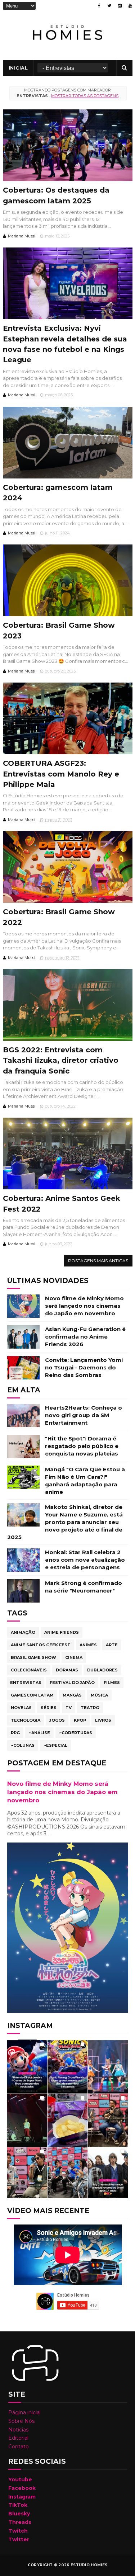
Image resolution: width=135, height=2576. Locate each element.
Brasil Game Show (33, 1657)
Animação (23, 1632)
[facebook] (99, 6)
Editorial (18, 2438)
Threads (20, 2522)
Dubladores (102, 1670)
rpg (15, 1733)
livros (103, 1720)
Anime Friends (62, 1632)
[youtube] (130, 6)
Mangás (72, 1695)
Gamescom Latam (32, 1695)
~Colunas (23, 1745)
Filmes (112, 1683)
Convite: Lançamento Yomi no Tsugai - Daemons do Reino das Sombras (84, 1367)
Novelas (21, 1708)
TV (69, 1708)
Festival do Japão (72, 1683)
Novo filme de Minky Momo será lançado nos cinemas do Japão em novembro (84, 1306)
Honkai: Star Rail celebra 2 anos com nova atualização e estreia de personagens (85, 1560)
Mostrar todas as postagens (85, 96)
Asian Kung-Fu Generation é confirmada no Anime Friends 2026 (85, 1337)
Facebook (22, 2488)
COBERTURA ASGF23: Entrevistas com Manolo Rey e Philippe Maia (61, 774)
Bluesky (19, 2514)
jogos (57, 1720)
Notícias (18, 2430)
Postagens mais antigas (98, 1261)
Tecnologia (26, 1720)
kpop (80, 1720)
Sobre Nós (21, 2421)
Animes (88, 1645)
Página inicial (24, 2412)
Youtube (20, 2480)
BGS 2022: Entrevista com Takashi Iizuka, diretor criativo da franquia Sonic (61, 1060)
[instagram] (120, 6)
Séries (49, 1708)
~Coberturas (76, 1733)
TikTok (18, 2505)
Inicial (18, 68)
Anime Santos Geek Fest (41, 1645)
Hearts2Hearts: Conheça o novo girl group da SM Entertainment (84, 1415)
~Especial (55, 1745)
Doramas (67, 1670)
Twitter (19, 2539)
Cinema (74, 1657)
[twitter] (109, 6)
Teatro (90, 1708)
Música (99, 1695)
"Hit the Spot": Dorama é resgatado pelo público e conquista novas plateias (82, 1446)
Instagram (22, 2497)
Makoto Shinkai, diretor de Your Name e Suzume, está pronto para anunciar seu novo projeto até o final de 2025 (65, 1522)
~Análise (39, 1733)
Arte (112, 1645)
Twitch (18, 2531)
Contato (19, 2447)
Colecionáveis (29, 1670)
